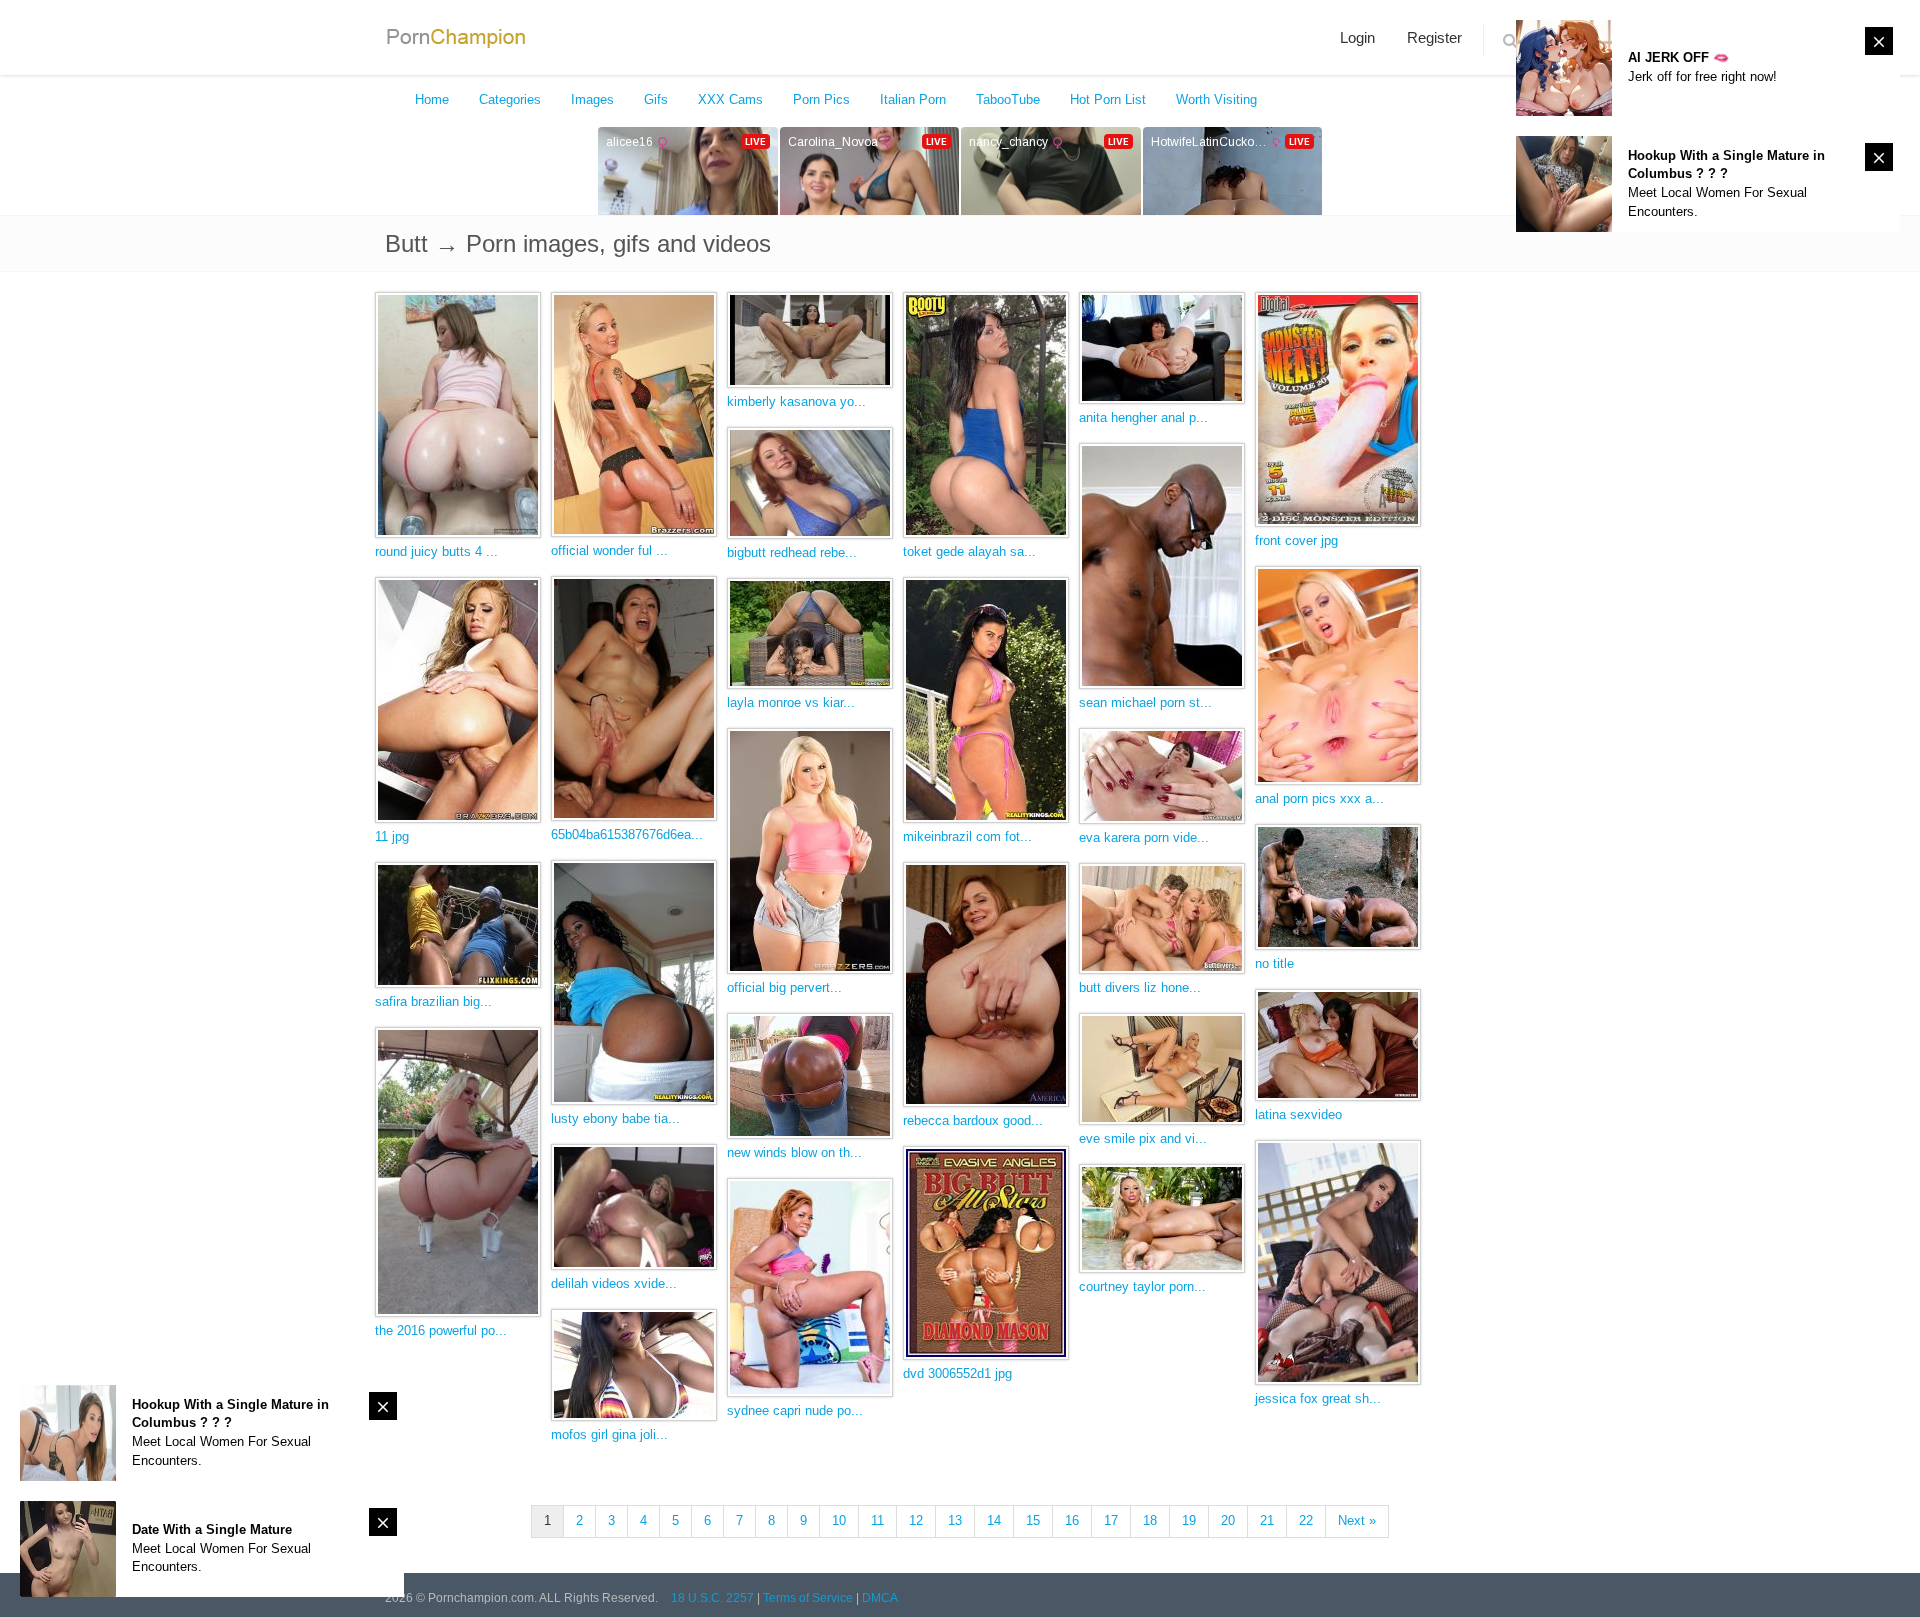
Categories (510, 99)
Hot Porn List (1108, 99)
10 (839, 1520)
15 (1033, 1520)
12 (916, 1520)
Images (592, 99)
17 (1111, 1520)
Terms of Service (808, 1598)
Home (432, 99)
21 (1267, 1520)
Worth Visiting (1216, 99)
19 (1189, 1520)
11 (877, 1520)
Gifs (656, 99)
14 (994, 1520)
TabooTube (1008, 99)
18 (1150, 1520)
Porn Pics (821, 99)
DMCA (880, 1598)
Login (1357, 37)
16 (1072, 1520)
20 (1228, 1520)
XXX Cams (730, 99)
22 (1306, 1520)
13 (955, 1520)
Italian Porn (913, 99)
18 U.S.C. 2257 (712, 1598)
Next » (1357, 1520)
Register (1434, 37)
